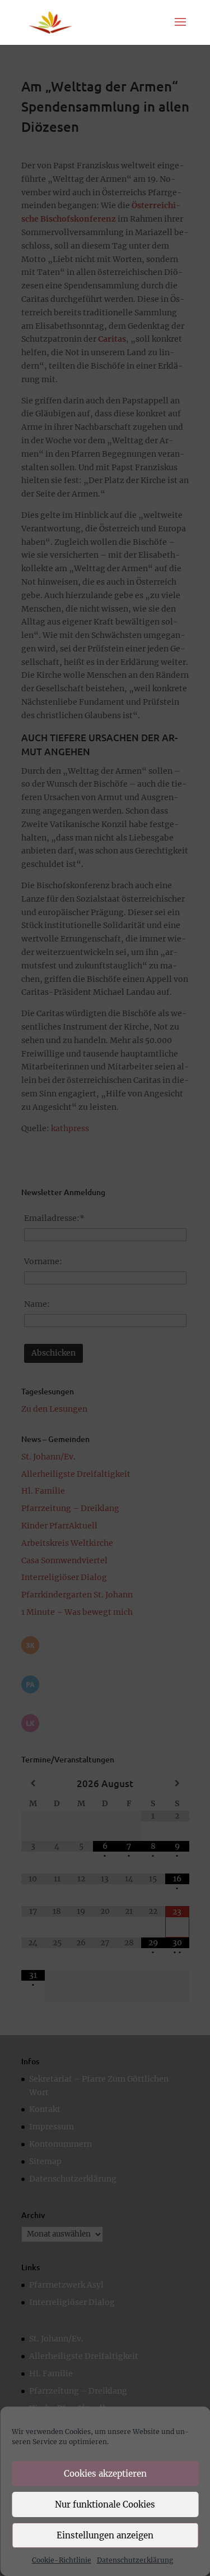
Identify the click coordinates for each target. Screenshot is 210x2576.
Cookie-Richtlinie (62, 2560)
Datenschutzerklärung (135, 2560)
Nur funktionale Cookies (105, 2504)
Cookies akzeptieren (105, 2474)
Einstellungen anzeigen (105, 2535)
